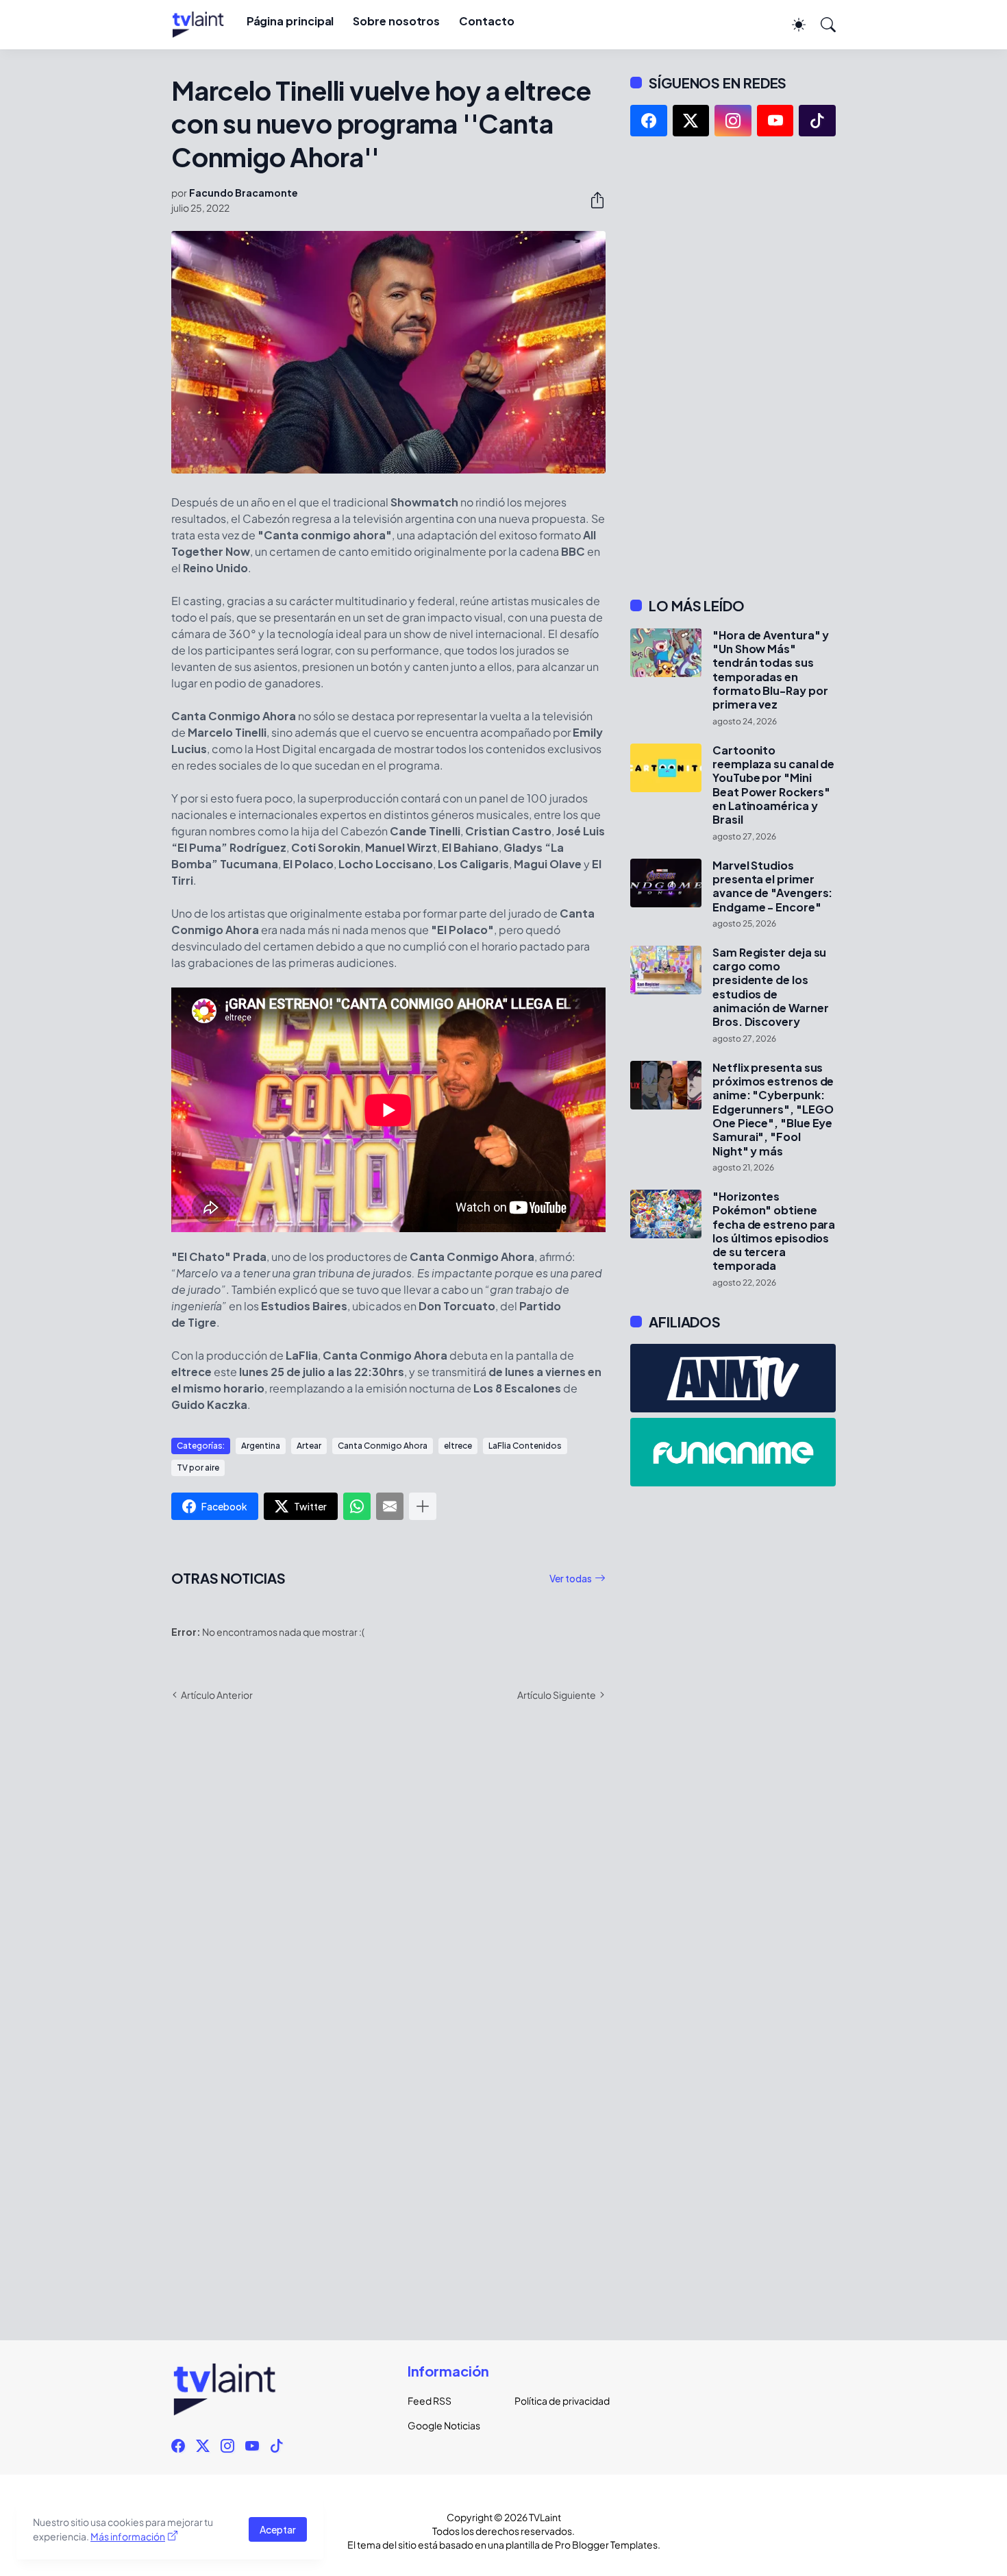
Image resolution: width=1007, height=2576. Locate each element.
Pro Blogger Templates (606, 2544)
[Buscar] (822, 25)
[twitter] (691, 121)
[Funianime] (733, 1452)
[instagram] (733, 121)
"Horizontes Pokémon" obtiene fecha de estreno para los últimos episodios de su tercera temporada (774, 1231)
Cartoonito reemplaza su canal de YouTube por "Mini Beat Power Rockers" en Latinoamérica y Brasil (773, 785)
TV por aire (198, 1468)
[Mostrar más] (423, 1506)
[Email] (390, 1506)
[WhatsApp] (357, 1506)
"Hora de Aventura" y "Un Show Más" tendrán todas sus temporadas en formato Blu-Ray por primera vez (771, 670)
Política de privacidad (557, 2401)
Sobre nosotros (396, 21)
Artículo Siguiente (557, 1695)
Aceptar (278, 2529)
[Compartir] (592, 200)
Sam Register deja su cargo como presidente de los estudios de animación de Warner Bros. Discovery (770, 988)
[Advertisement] (733, 367)
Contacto (486, 21)
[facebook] (649, 121)
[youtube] (775, 121)
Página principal (290, 21)
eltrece (458, 1446)
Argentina (261, 1446)
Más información (128, 2536)
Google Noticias (444, 2425)
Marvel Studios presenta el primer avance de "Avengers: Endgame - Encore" (772, 886)
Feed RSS (430, 2401)
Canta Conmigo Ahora (383, 1446)
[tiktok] (817, 121)
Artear (309, 1446)
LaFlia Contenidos (525, 1446)
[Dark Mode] (792, 25)
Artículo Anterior (217, 1695)
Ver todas (571, 1578)
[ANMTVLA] (733, 1378)
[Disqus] (388, 1911)
